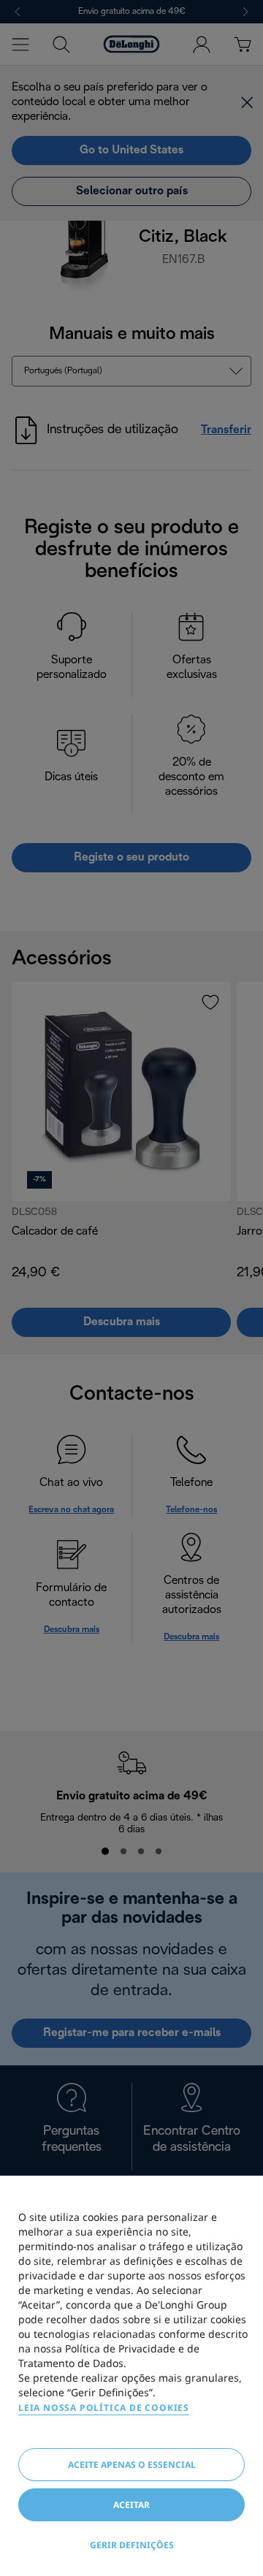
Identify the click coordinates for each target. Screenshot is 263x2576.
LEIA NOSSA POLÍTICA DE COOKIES (104, 2408)
